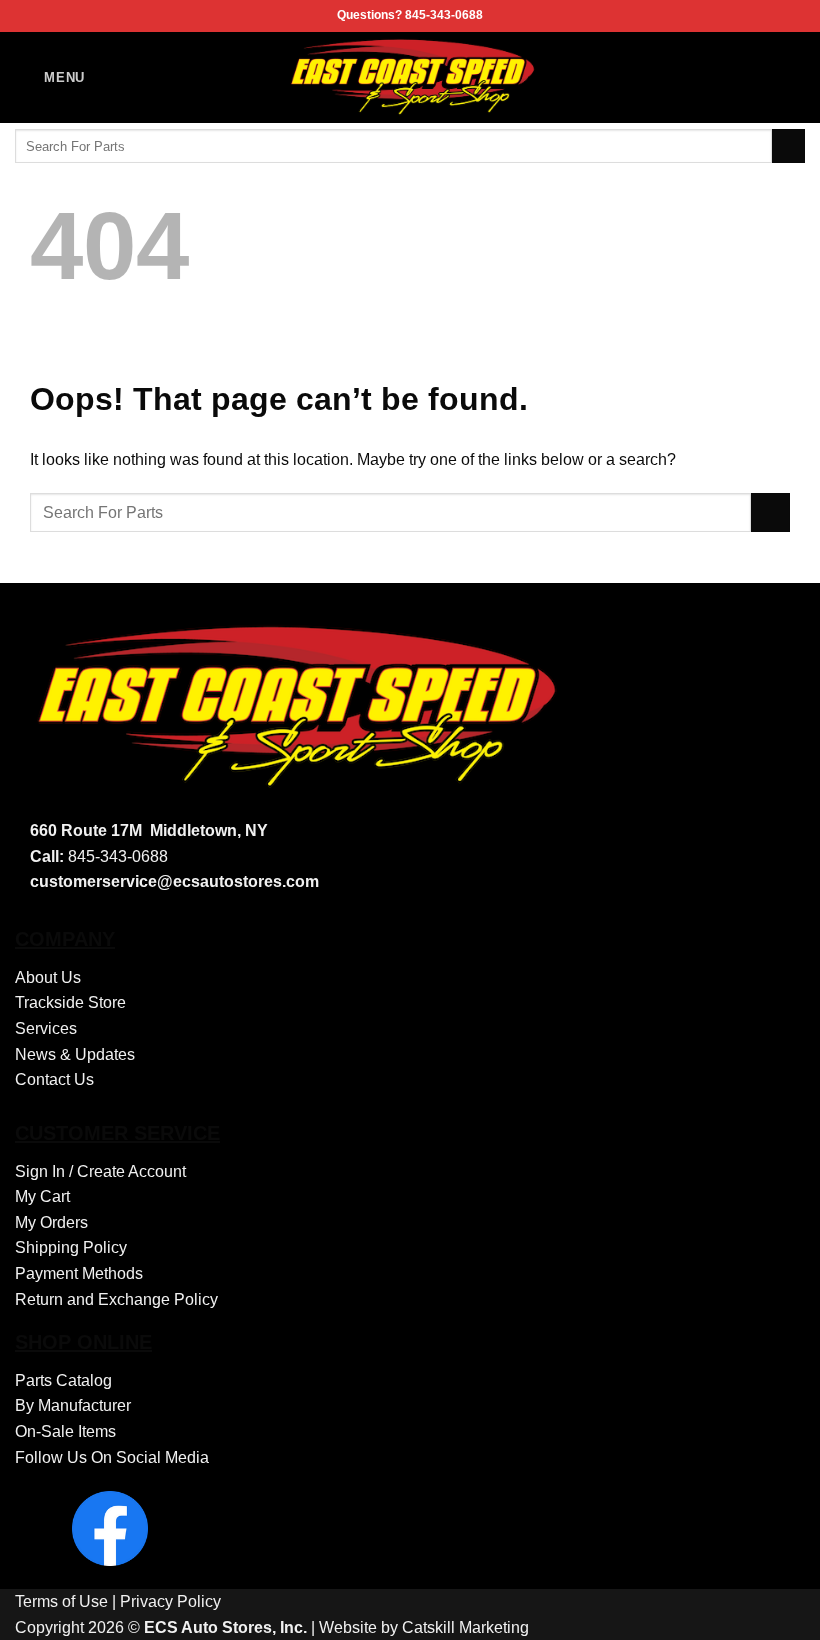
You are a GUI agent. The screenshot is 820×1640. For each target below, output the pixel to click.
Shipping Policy (71, 1247)
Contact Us (54, 1079)
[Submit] (788, 146)
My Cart (42, 1196)
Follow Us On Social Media (112, 1457)
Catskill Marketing (465, 1627)
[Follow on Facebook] (792, 77)
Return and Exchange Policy (116, 1299)
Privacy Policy (170, 1601)
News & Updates (75, 1054)
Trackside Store (70, 1002)
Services (46, 1028)
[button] (50, 77)
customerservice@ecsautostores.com (174, 881)
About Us (48, 977)
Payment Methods (79, 1273)
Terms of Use (61, 1601)
